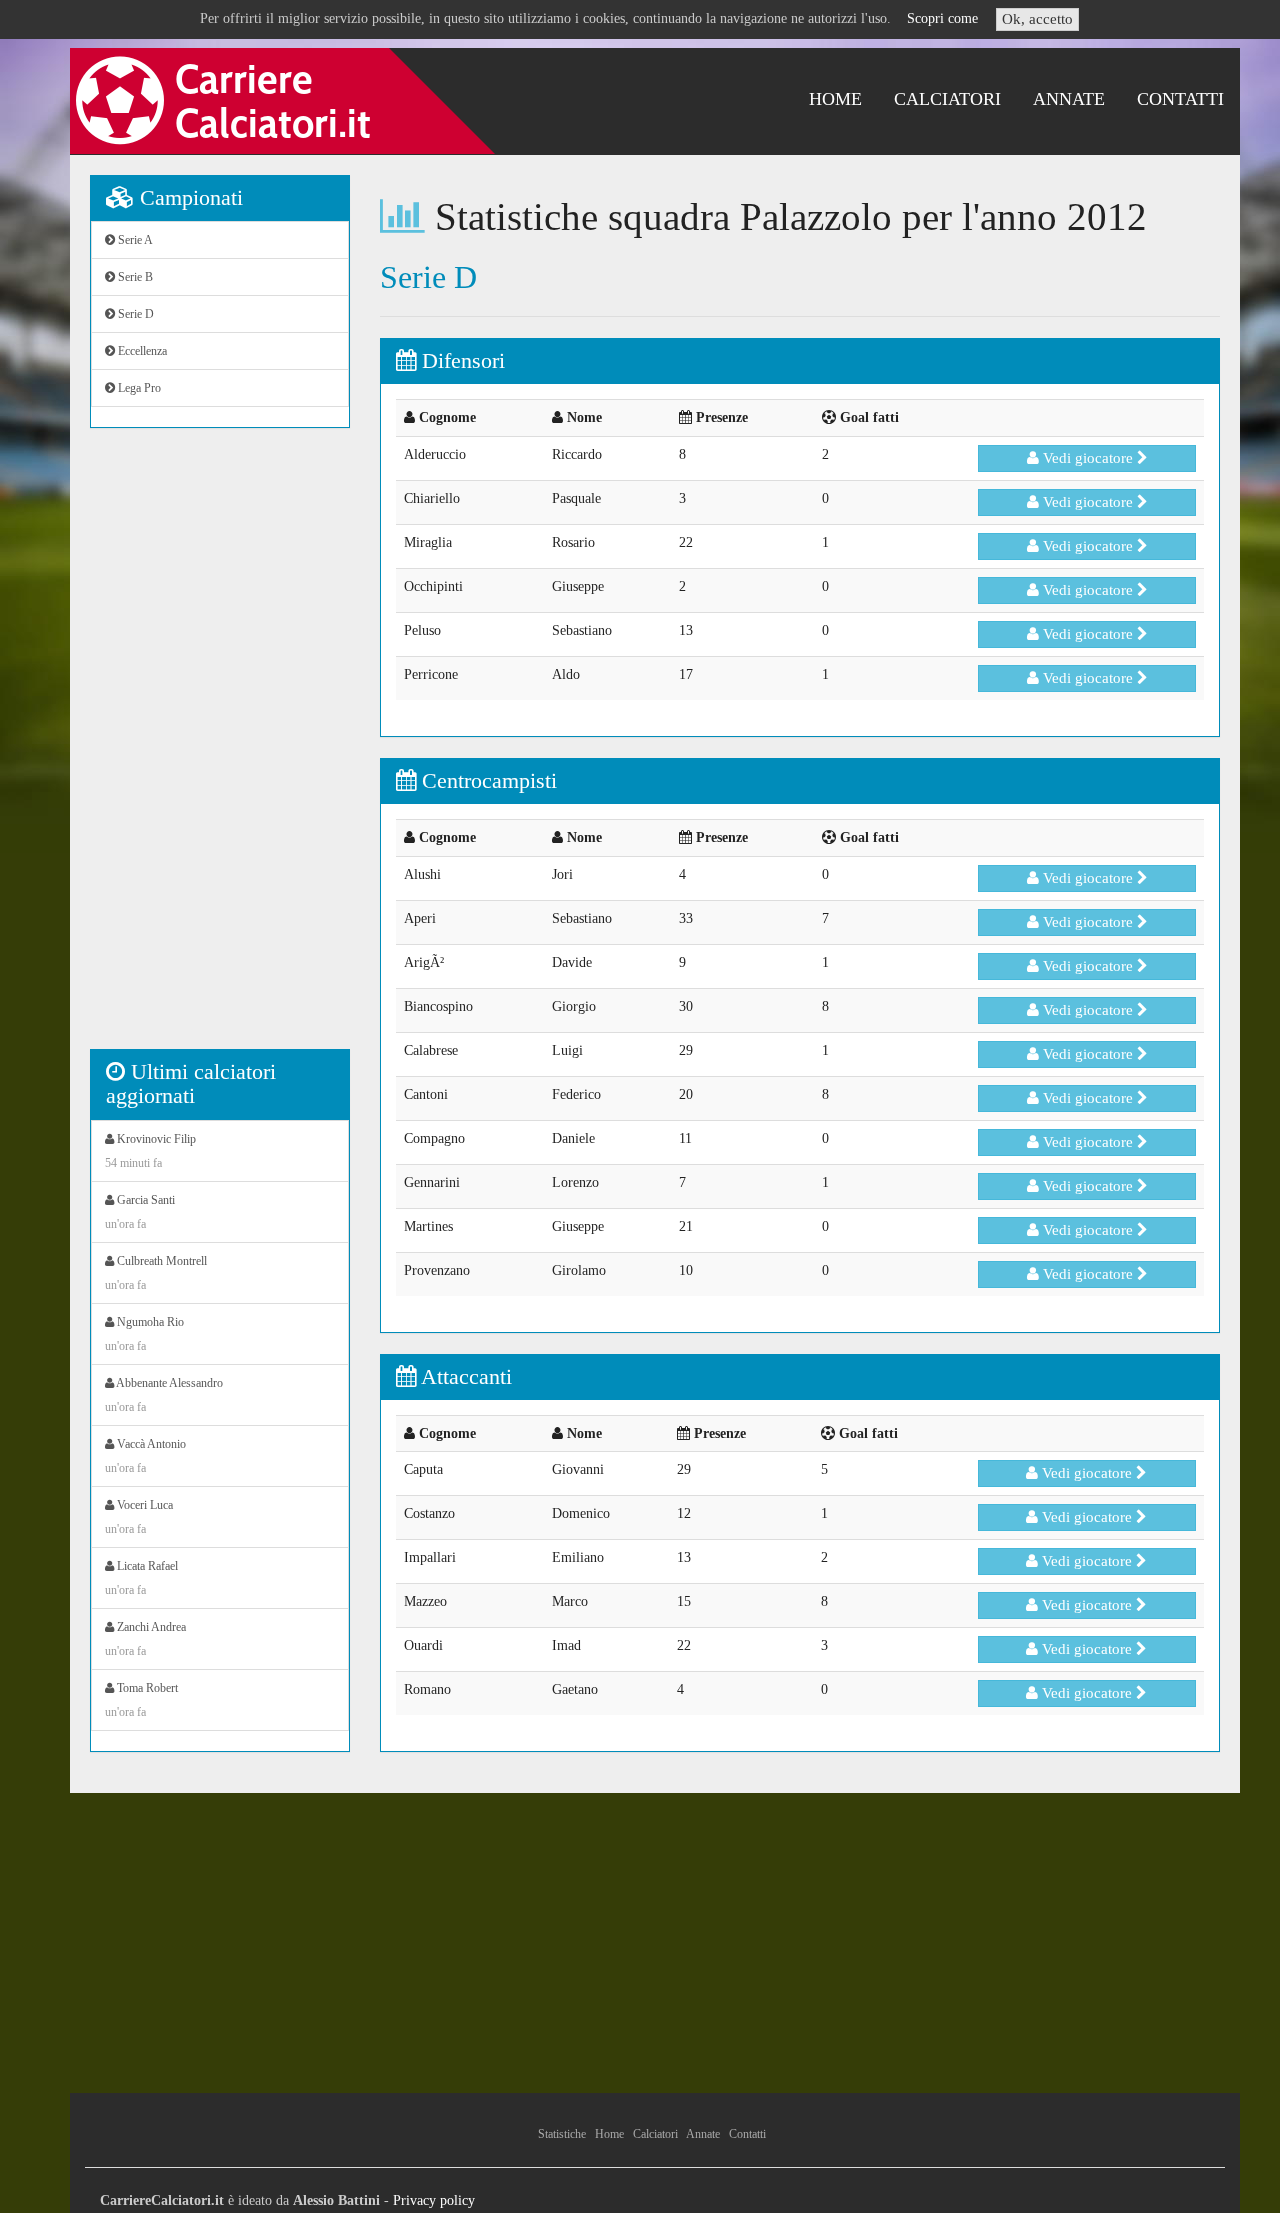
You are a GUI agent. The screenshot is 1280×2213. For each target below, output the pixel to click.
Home (835, 99)
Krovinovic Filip (150, 1151)
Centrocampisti (486, 780)
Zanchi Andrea (145, 1639)
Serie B (134, 277)
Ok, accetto (1037, 19)
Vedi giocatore (1088, 458)
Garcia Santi (140, 1212)
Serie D (134, 314)
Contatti (1180, 99)
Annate (1069, 99)
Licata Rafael (141, 1578)
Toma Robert (141, 1700)
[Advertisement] (220, 749)
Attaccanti (464, 1376)
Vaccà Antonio (145, 1456)
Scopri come (942, 18)
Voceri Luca (139, 1517)
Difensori (460, 360)
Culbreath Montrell (156, 1273)
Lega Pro (138, 388)
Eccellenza (141, 351)
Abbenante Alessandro (164, 1395)
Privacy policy (434, 2200)
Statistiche (562, 2134)
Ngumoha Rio (144, 1334)
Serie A (134, 240)
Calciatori (947, 99)
